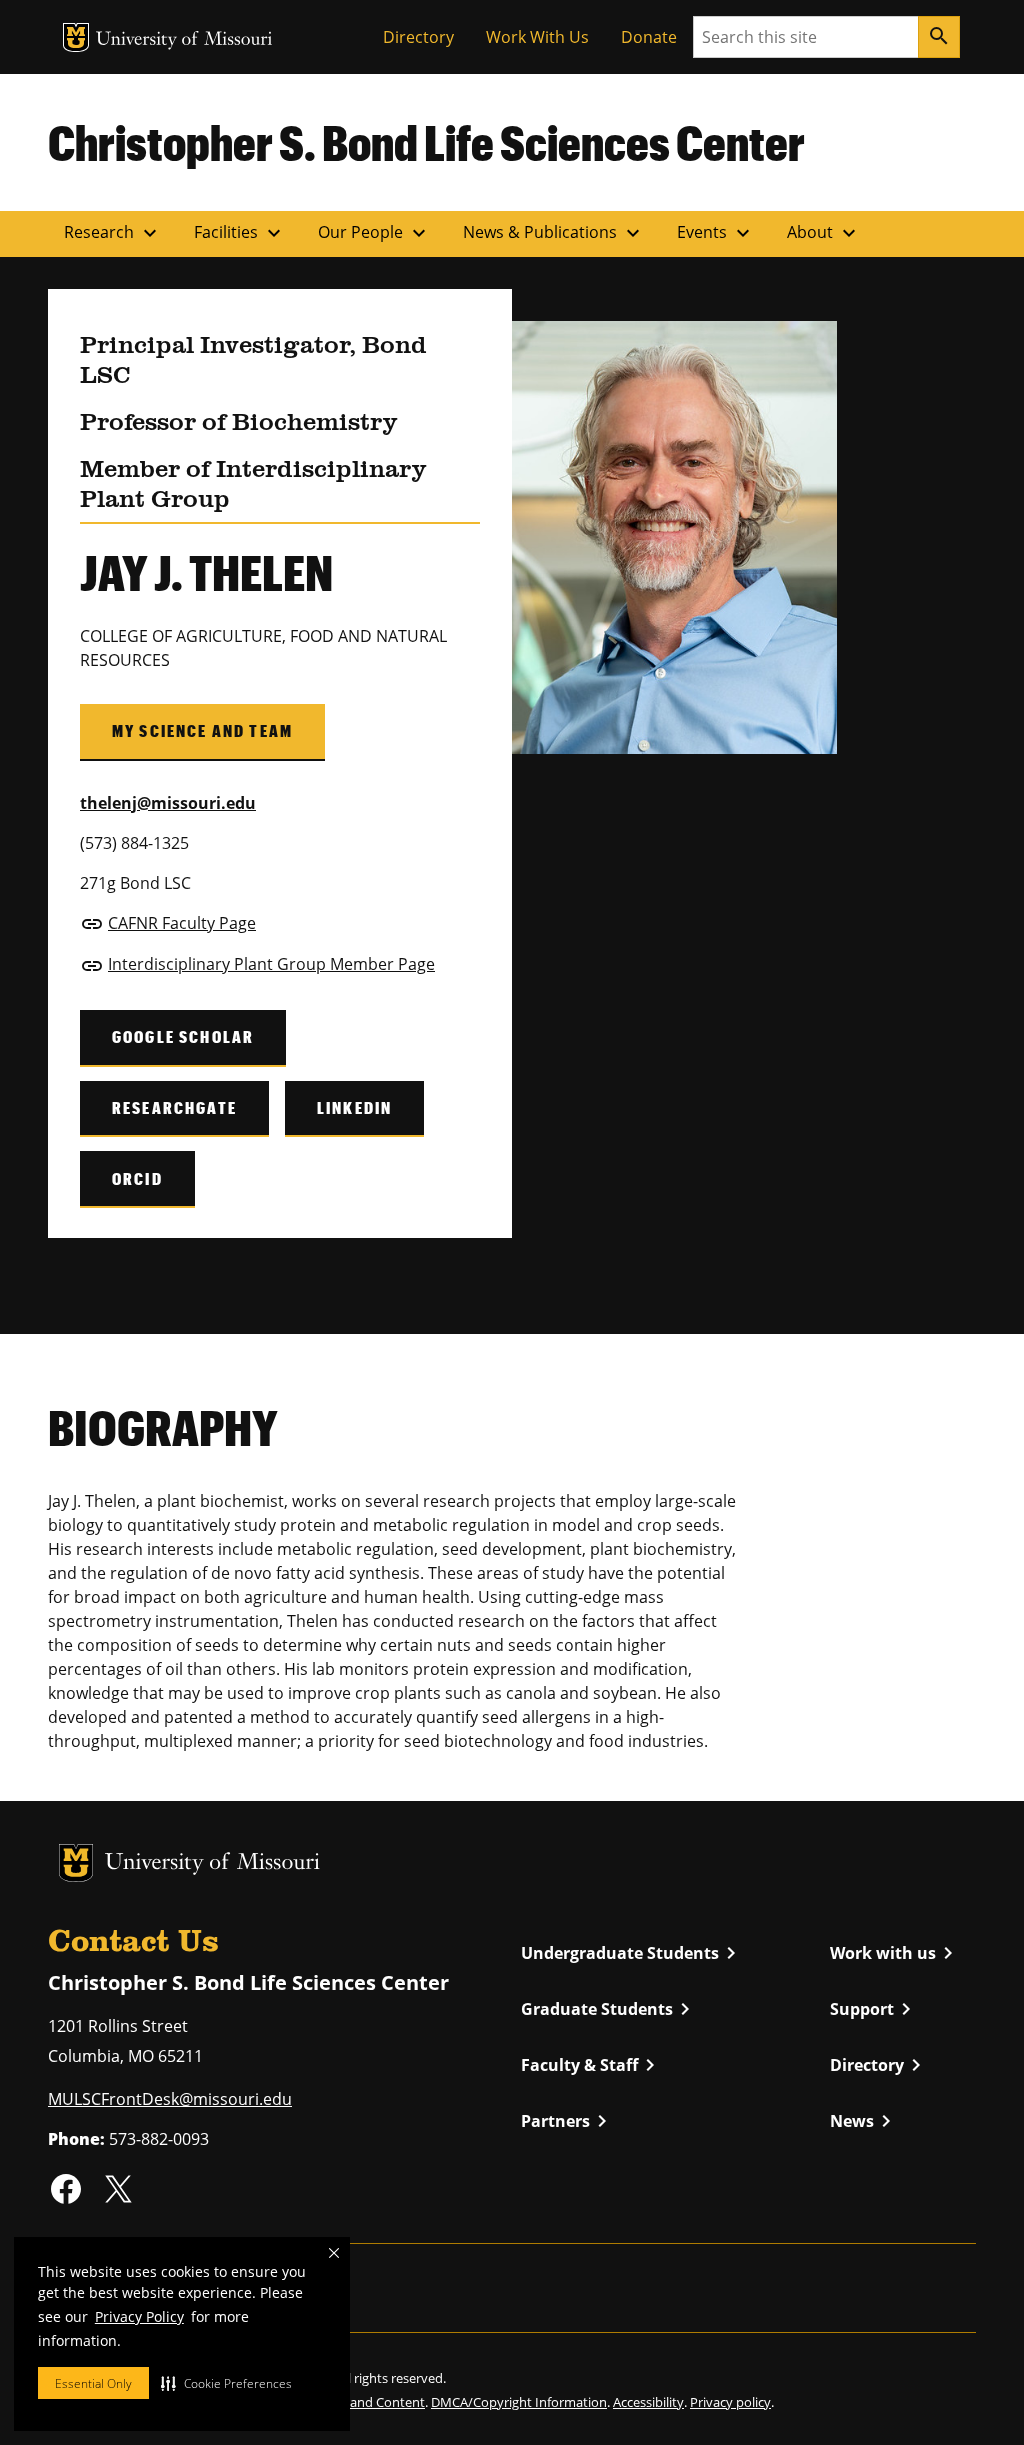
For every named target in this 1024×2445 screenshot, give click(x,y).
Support (874, 2009)
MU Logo (76, 37)
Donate (649, 37)
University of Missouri (184, 40)
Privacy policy (730, 2402)
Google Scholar (183, 1036)
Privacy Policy (139, 2316)
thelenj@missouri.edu (168, 803)
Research (113, 233)
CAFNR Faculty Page (182, 923)
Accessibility (648, 2402)
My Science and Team (202, 730)
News (864, 2121)
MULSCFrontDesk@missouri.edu (170, 2099)
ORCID (137, 1178)
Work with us (895, 1953)
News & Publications (554, 233)
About (824, 233)
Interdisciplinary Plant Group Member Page (271, 964)
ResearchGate (174, 1107)
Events (716, 233)
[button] (226, 2383)
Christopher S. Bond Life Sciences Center (426, 142)
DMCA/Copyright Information (519, 2402)
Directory (418, 37)
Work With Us (537, 37)
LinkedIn (354, 1107)
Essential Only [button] (93, 2383)
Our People (374, 233)
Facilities (240, 233)
